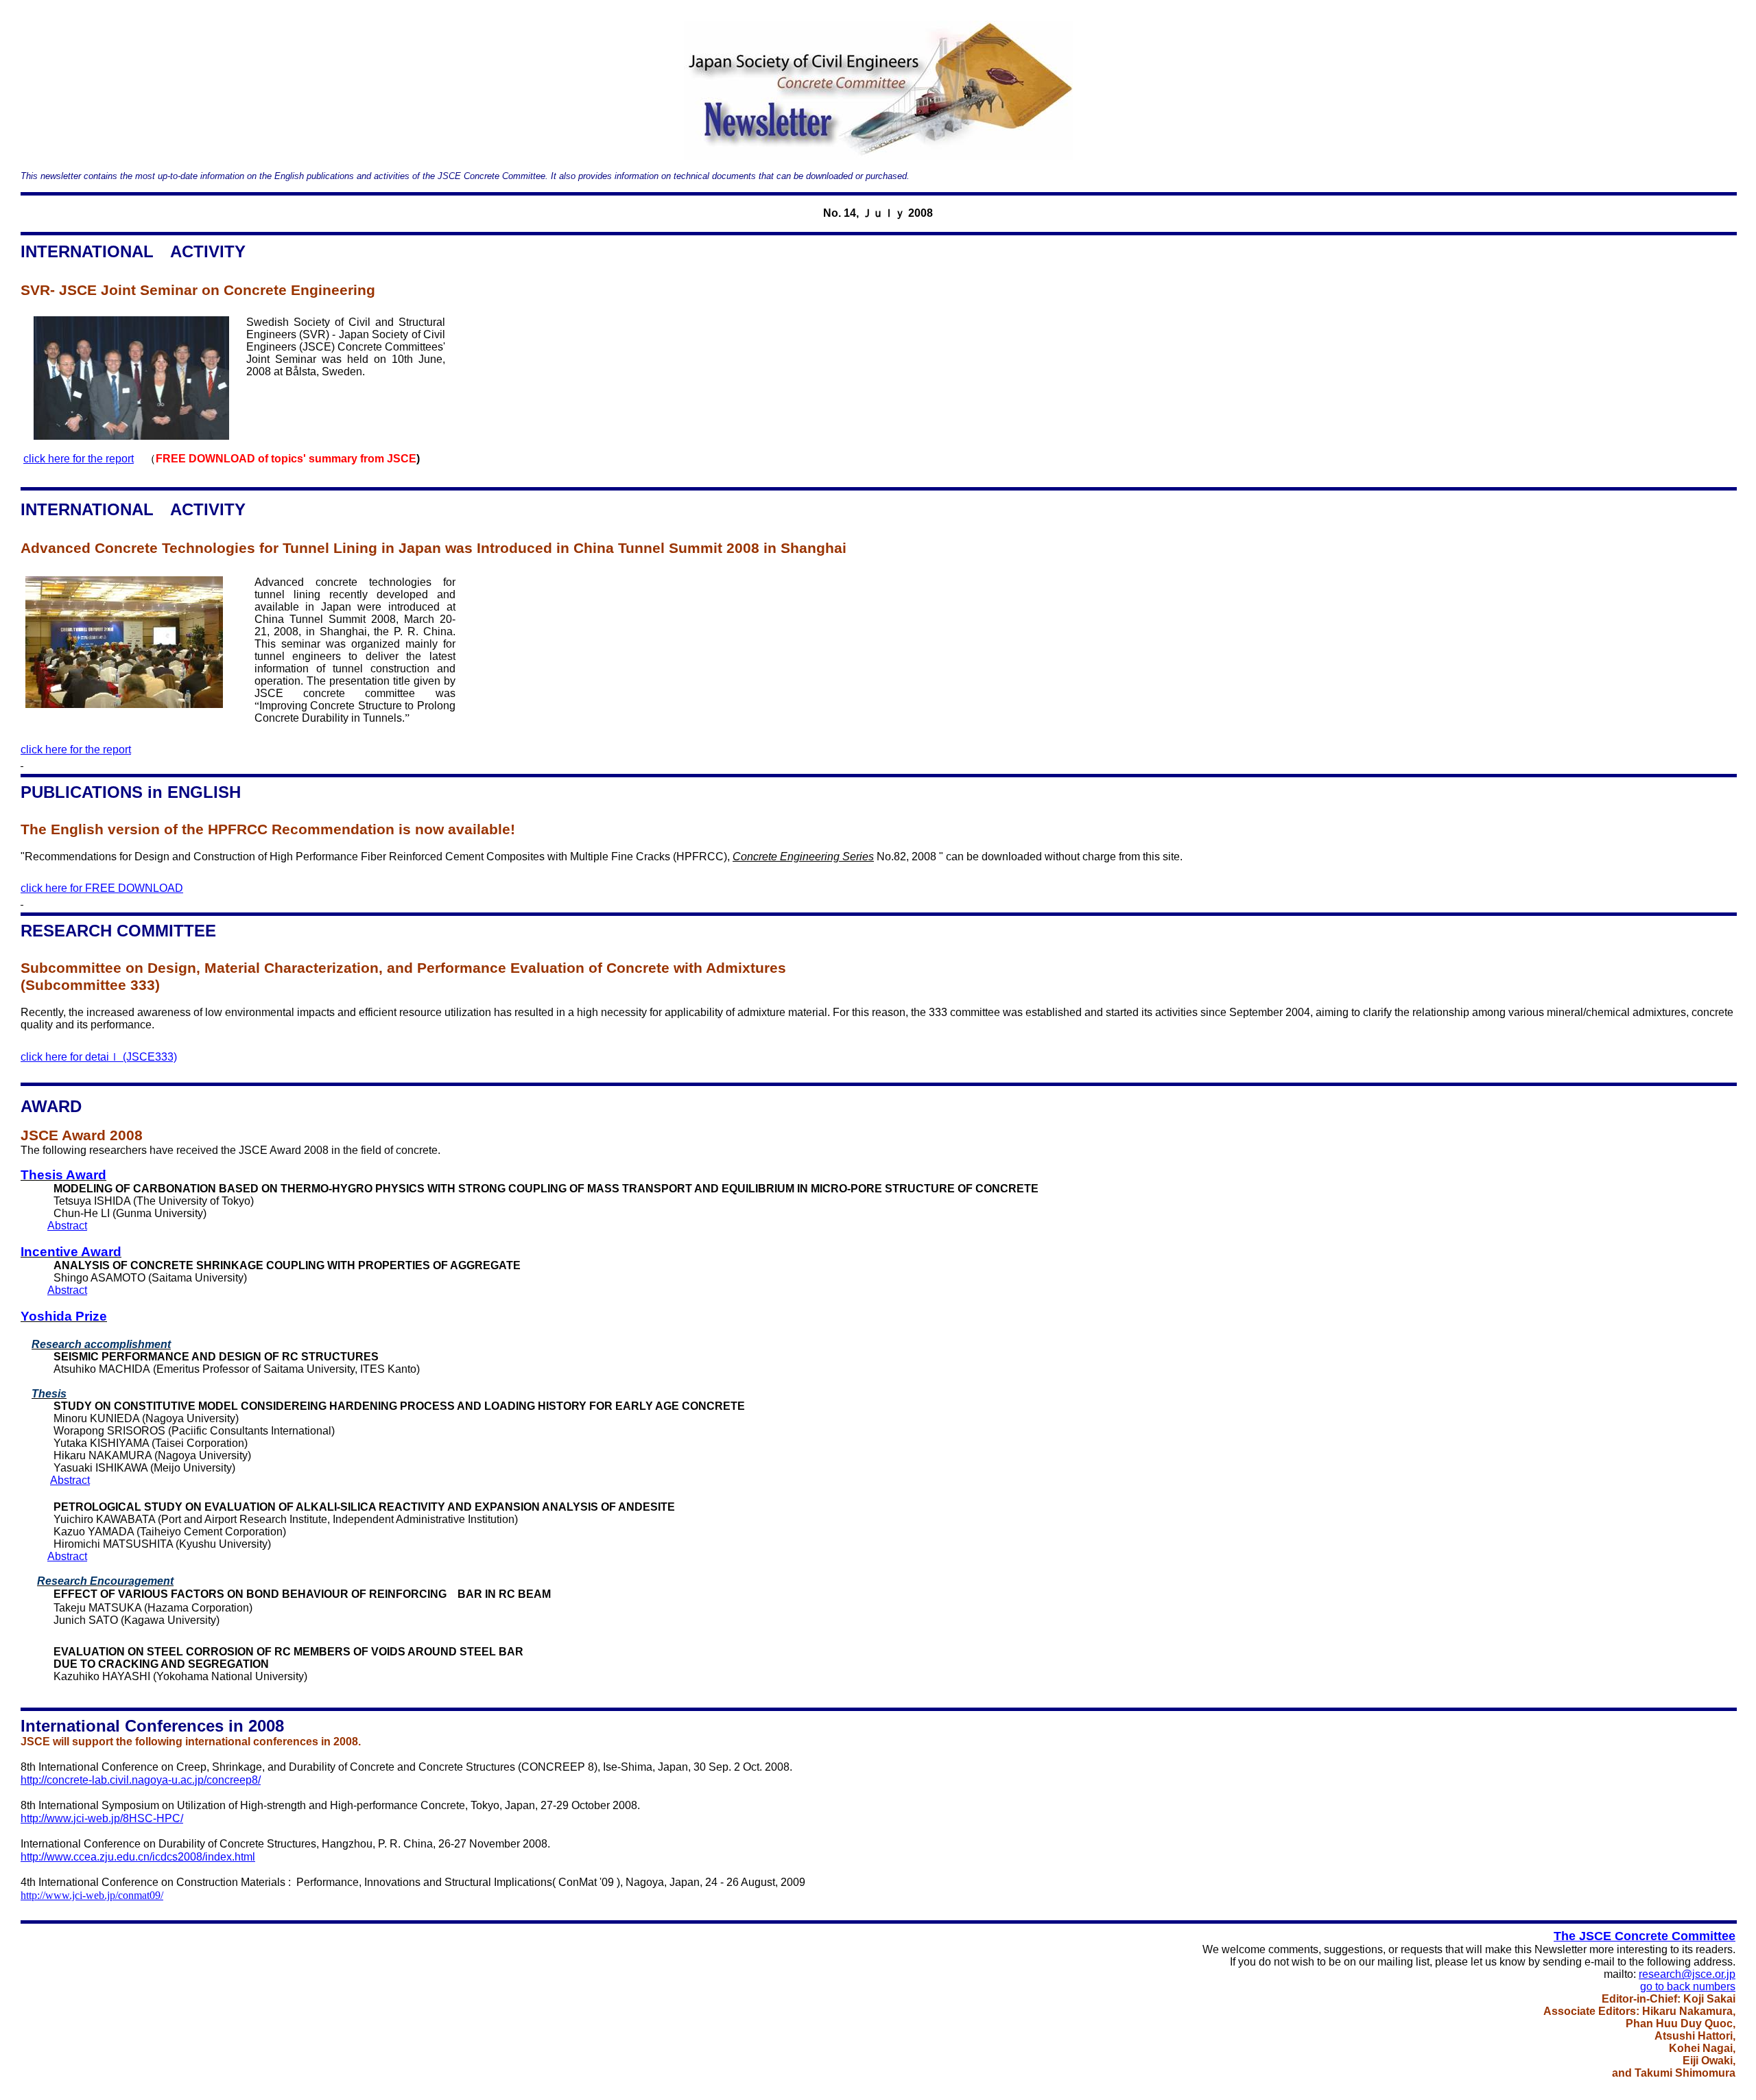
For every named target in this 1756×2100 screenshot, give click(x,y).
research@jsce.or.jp (1687, 1974)
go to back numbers (1688, 1986)
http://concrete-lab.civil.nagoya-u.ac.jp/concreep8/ (141, 1780)
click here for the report (79, 459)
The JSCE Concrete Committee (1645, 1936)
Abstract (67, 1226)
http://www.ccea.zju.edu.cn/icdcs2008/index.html (138, 1857)
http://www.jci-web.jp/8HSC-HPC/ (102, 1818)
